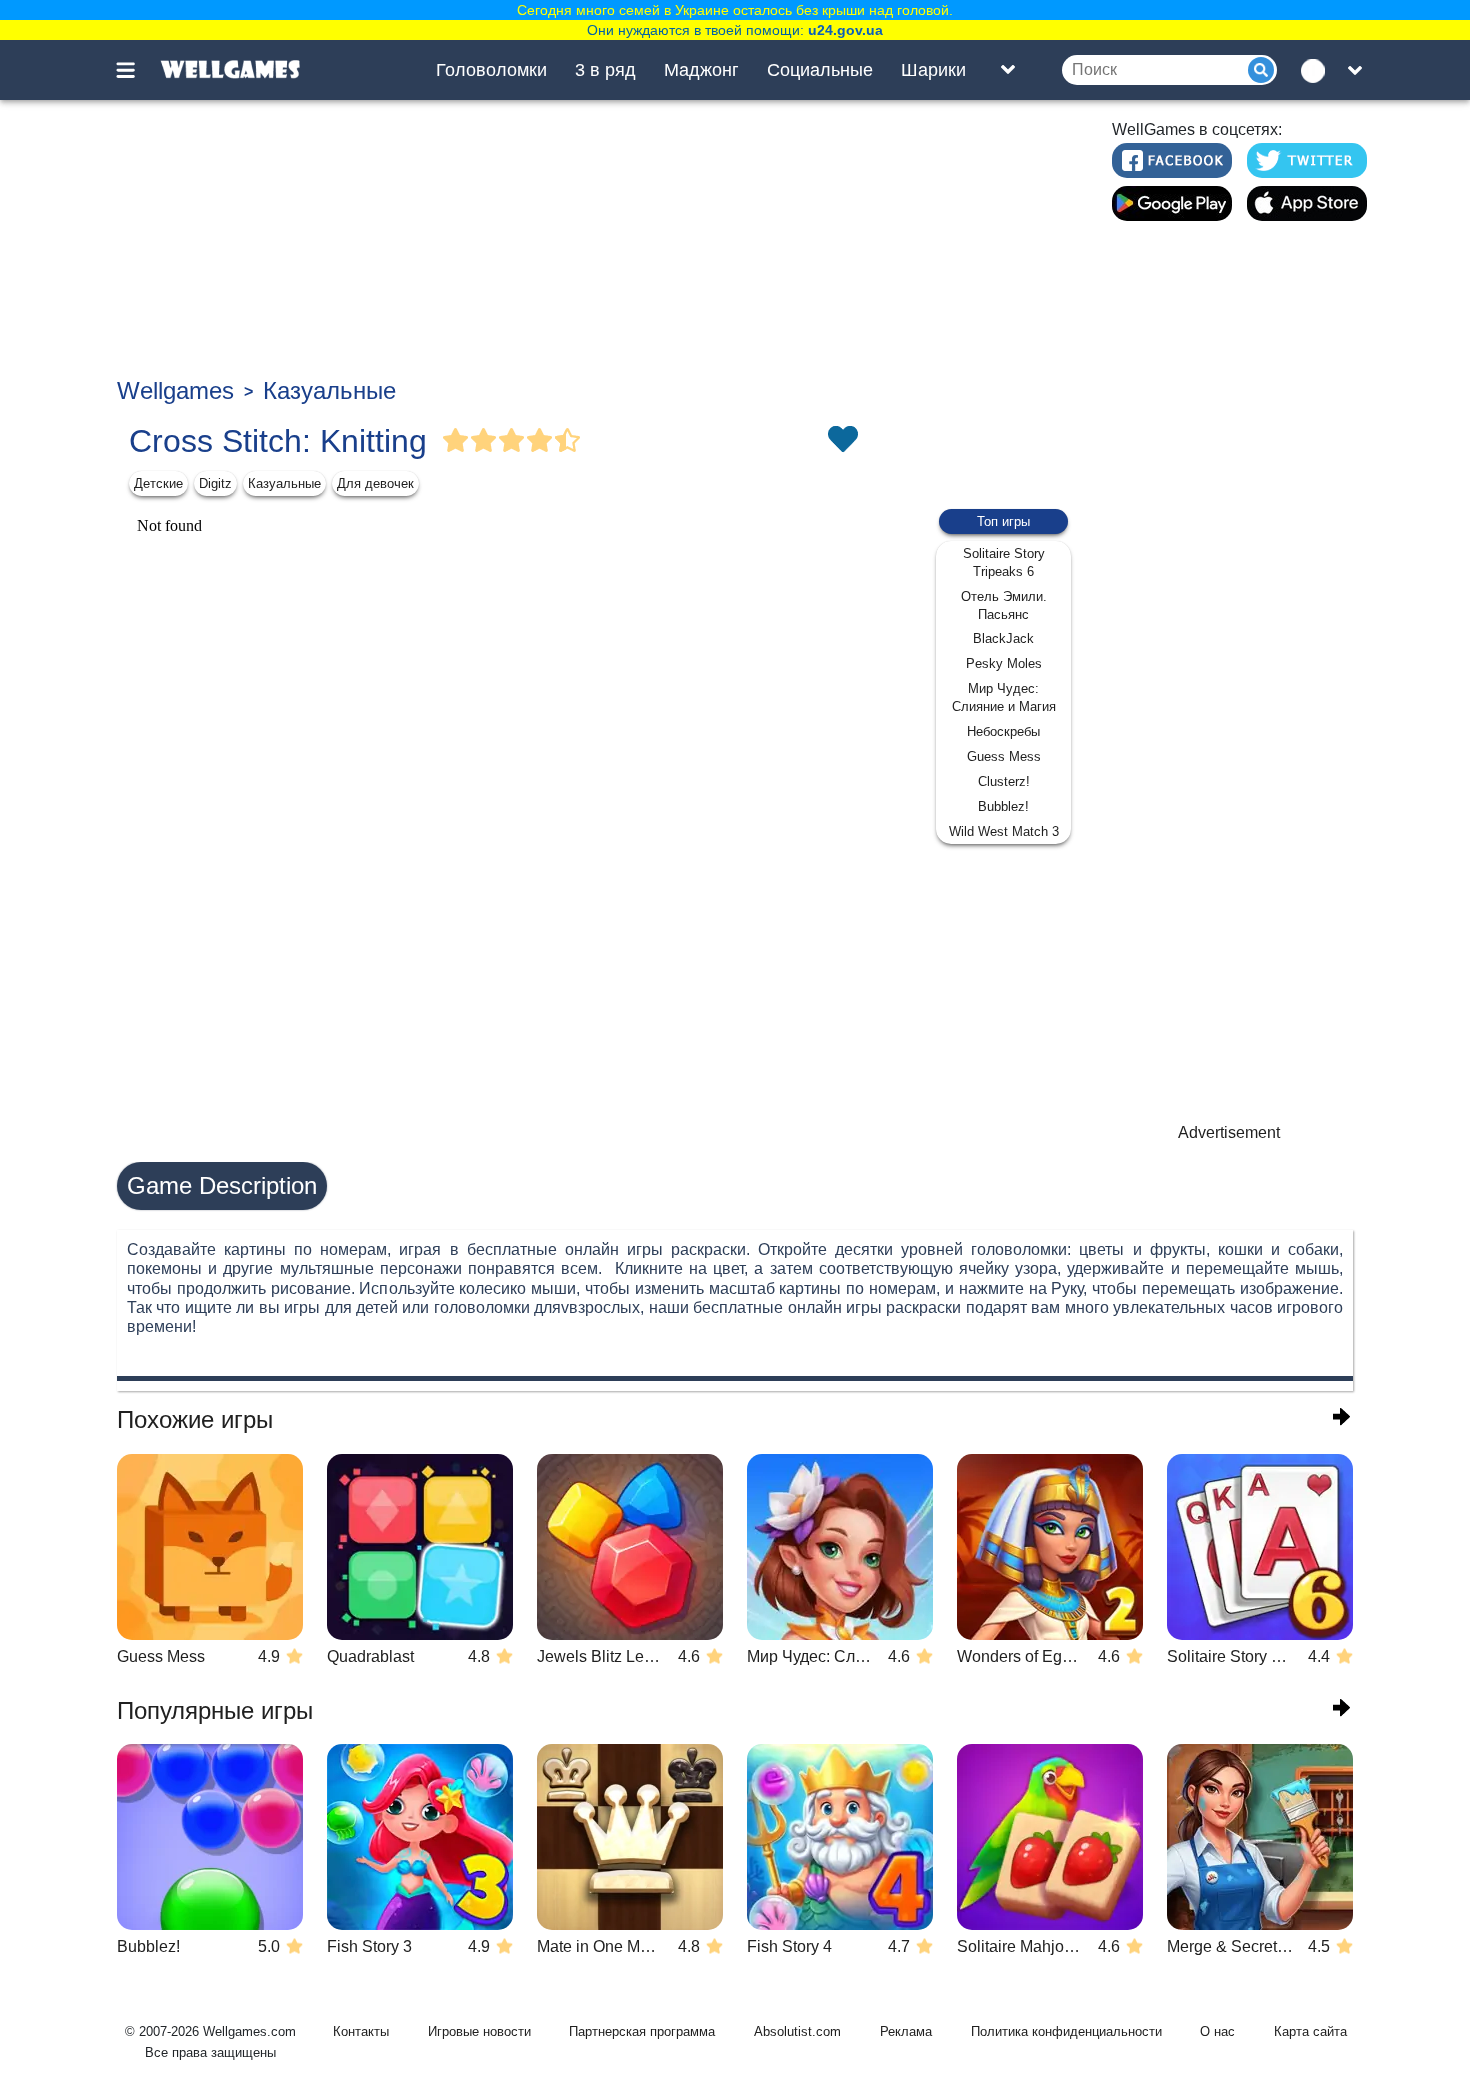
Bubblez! (1003, 806)
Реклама (906, 2031)
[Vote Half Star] (568, 441)
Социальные (820, 70)
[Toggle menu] (137, 70)
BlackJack (1003, 638)
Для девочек (375, 483)
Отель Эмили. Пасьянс (1004, 605)
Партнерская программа (642, 2031)
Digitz (215, 483)
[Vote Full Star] (456, 441)
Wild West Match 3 (1004, 831)
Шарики (933, 70)
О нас (1217, 2031)
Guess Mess (1004, 756)
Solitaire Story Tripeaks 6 (1004, 562)
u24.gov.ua (845, 30)
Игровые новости (479, 2031)
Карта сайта (1310, 2031)
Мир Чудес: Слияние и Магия (1004, 697)
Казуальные (329, 390)
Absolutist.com (797, 2031)
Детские (158, 483)
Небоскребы (1003, 731)
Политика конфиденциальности (1066, 2031)
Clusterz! (1004, 781)
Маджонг (701, 70)
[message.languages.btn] (1318, 70)
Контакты (361, 2031)
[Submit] (1261, 70)
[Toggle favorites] (842, 441)
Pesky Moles (1004, 663)
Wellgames (175, 390)
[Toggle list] (1008, 70)
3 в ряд (605, 70)
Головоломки (491, 70)
